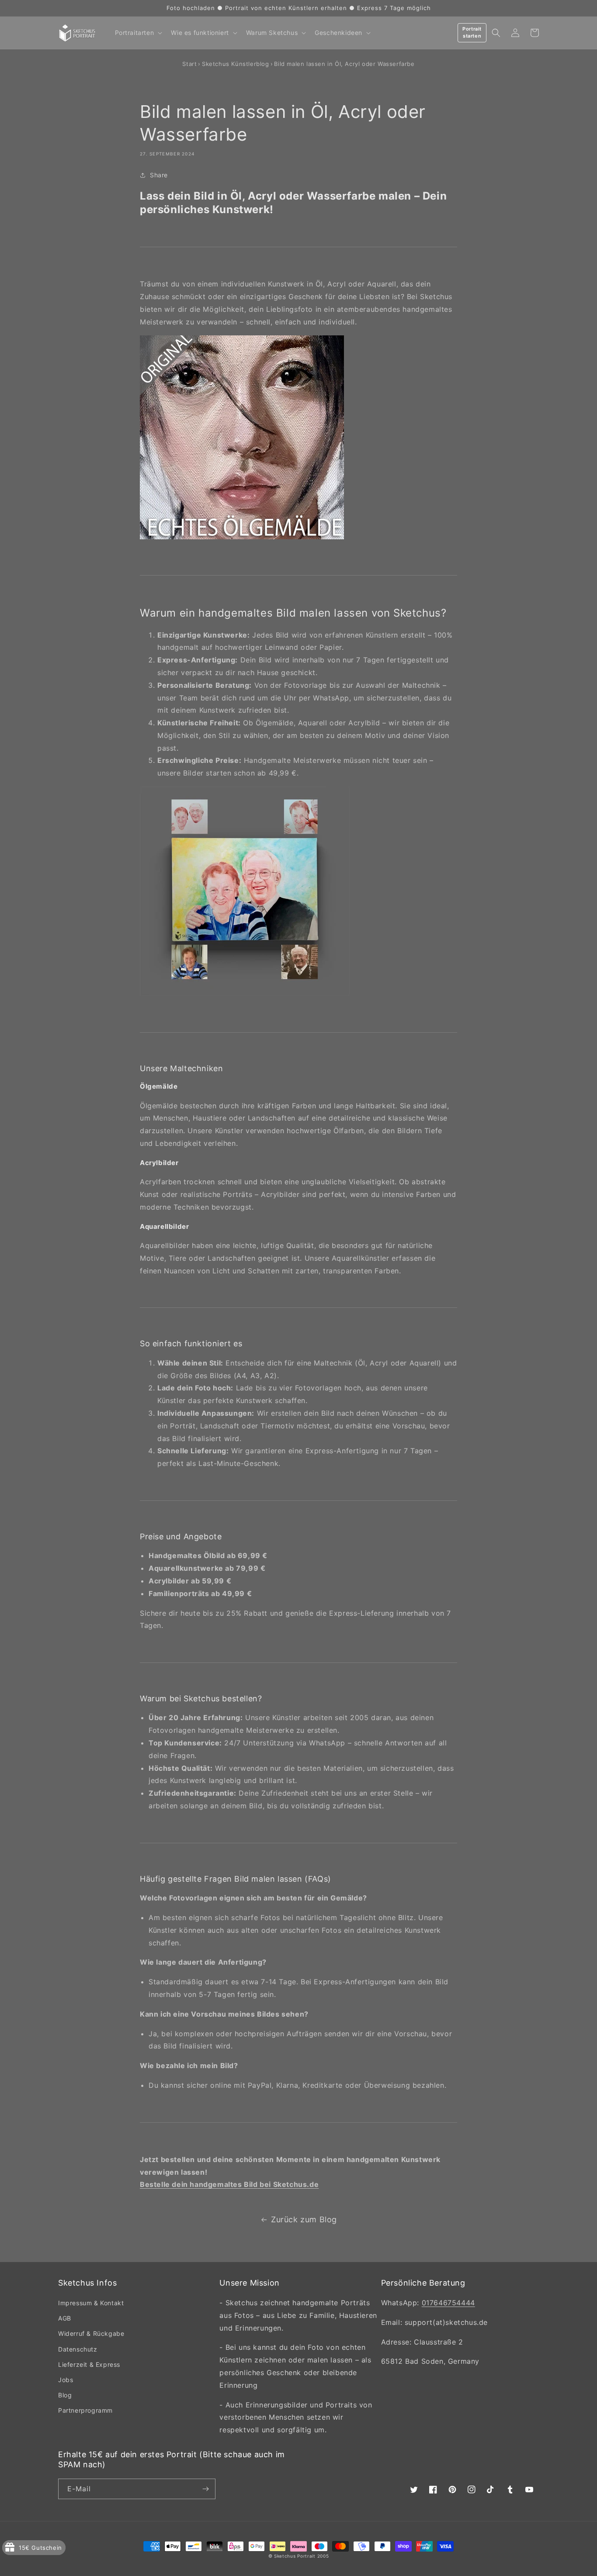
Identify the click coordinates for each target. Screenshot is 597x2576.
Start (189, 64)
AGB (65, 2318)
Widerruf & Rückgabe (91, 2333)
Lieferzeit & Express (89, 2364)
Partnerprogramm (85, 2410)
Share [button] (159, 175)
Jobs (66, 2380)
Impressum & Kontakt (91, 2303)
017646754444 (448, 2303)
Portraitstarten (472, 32)
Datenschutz (78, 2349)
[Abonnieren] (205, 2489)
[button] (138, 33)
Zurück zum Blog (304, 2219)
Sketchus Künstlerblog (236, 64)
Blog (65, 2395)
